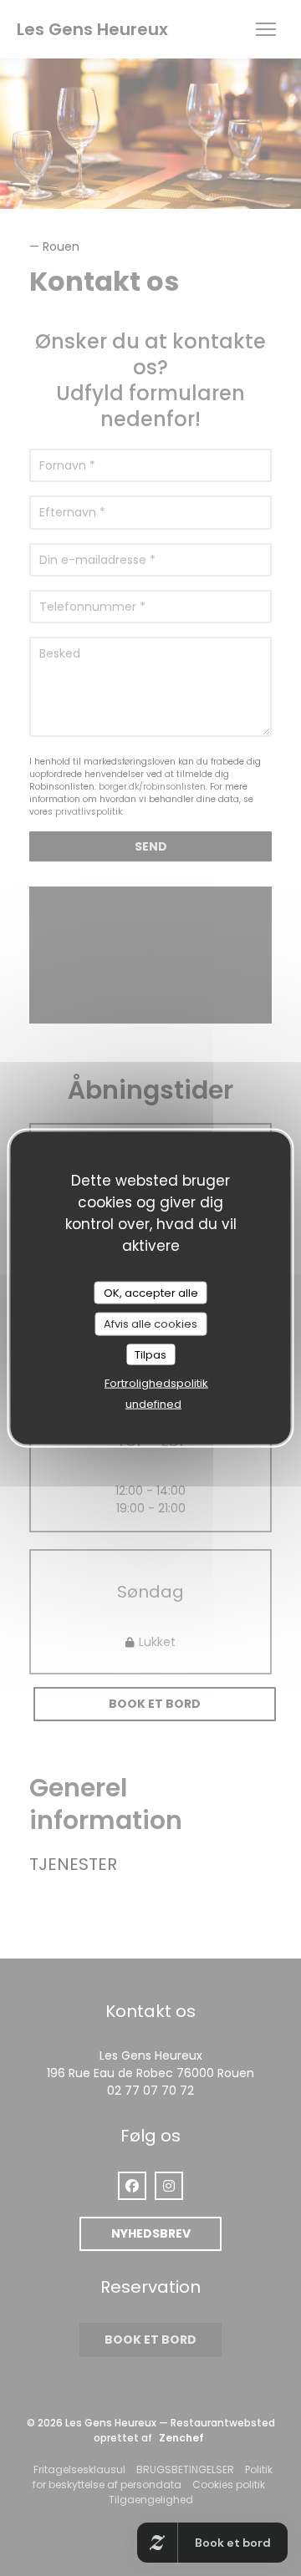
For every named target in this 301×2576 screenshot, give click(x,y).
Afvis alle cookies (150, 1324)
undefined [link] (153, 1404)
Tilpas (150, 1354)
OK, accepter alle (151, 1292)
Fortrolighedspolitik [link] (156, 1383)
